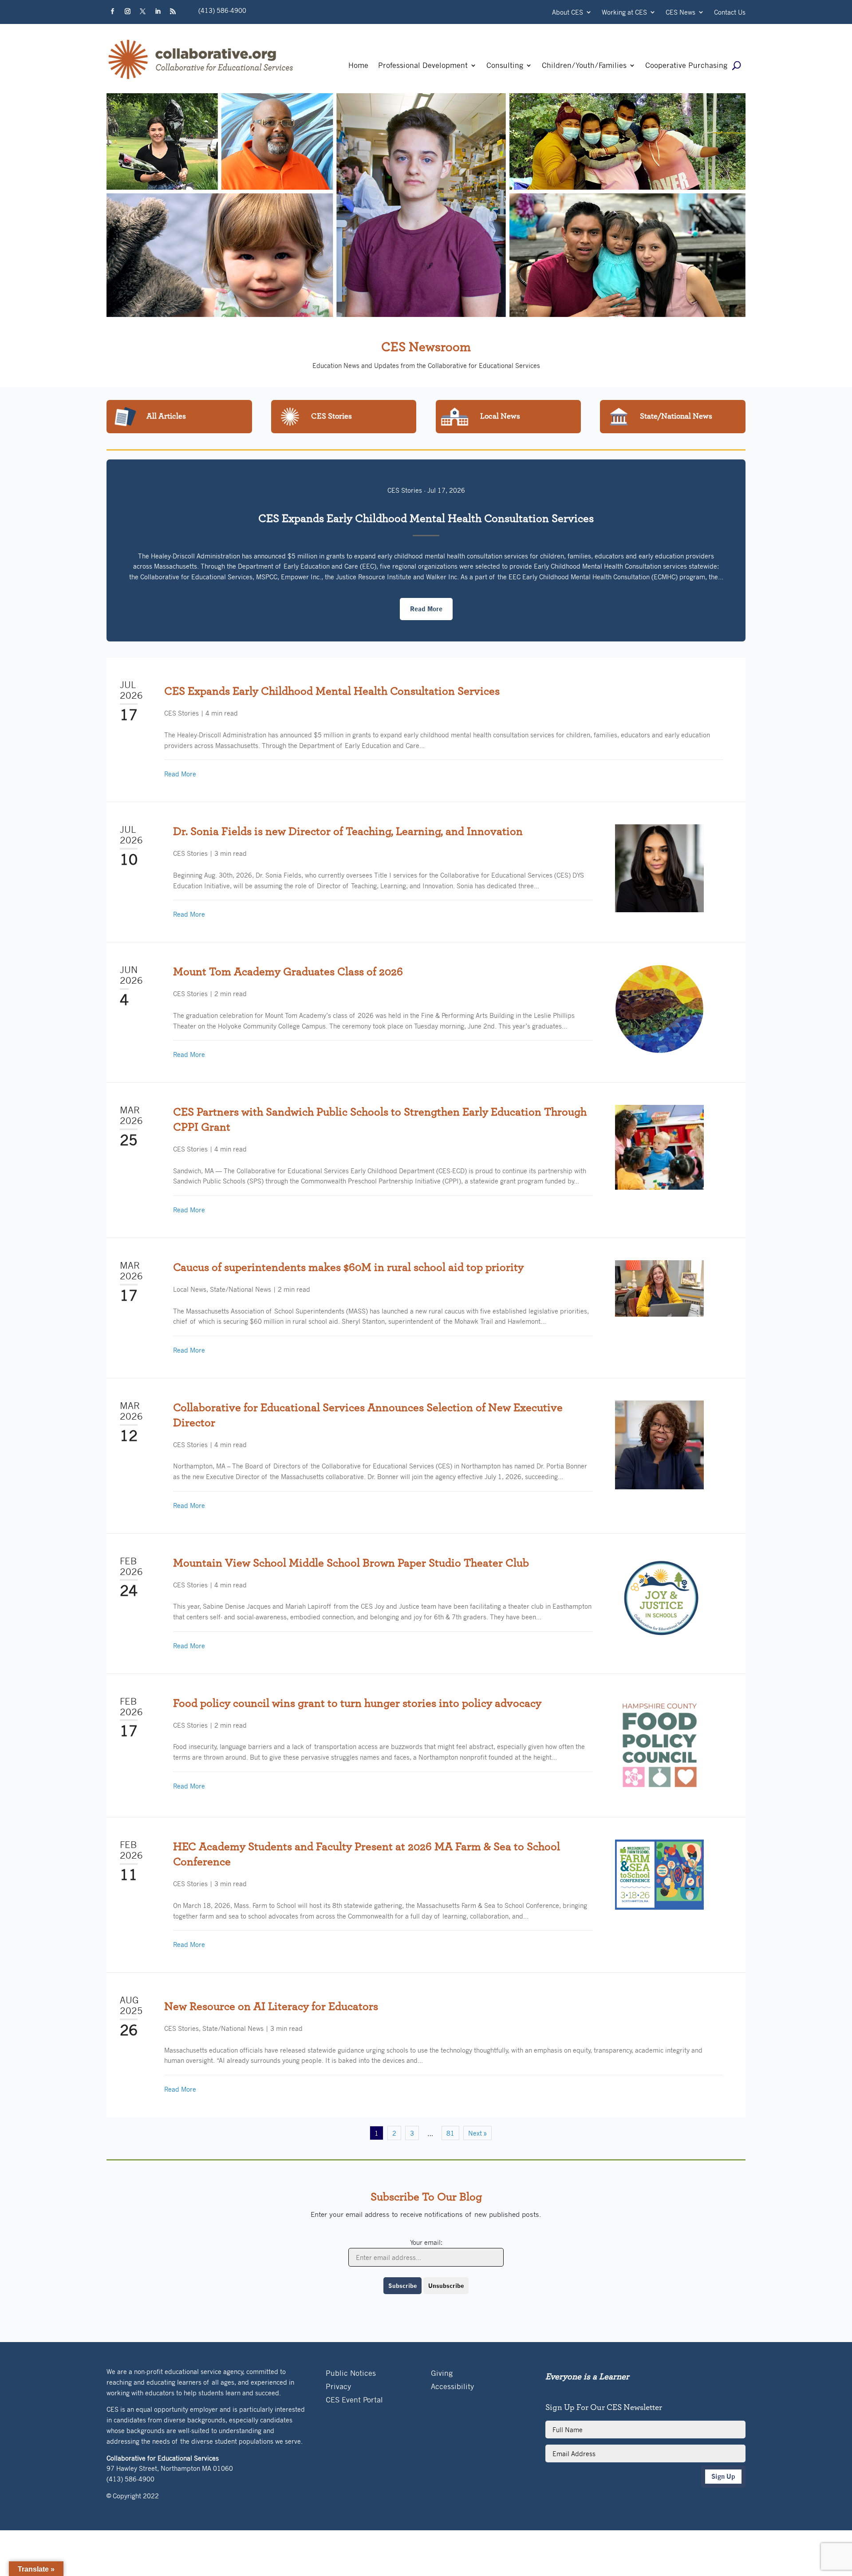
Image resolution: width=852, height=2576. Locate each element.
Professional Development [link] (423, 66)
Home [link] (358, 66)
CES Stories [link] (405, 490)
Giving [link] (442, 2374)
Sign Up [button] (723, 2476)
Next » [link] (477, 2133)
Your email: (426, 2242)
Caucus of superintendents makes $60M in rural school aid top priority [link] (348, 1267)
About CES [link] (568, 13)
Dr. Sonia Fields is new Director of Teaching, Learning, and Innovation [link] (348, 831)
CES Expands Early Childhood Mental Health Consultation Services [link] (426, 518)
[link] (201, 79)
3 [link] (412, 2133)
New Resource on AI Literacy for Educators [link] (271, 2006)
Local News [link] (190, 1289)
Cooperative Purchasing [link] (686, 66)
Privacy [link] (338, 2387)
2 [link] (394, 2133)
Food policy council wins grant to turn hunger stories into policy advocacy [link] (357, 1703)
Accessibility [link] (452, 2387)
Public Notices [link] (351, 2374)
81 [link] (450, 2133)
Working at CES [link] (624, 13)
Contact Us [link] (730, 13)
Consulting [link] (505, 66)
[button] (112, 12)
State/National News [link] (241, 1289)
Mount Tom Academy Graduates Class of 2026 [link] (288, 972)
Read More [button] (426, 609)
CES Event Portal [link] (354, 2400)
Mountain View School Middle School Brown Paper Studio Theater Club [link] (351, 1563)
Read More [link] (180, 774)
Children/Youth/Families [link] (584, 66)
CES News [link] (680, 13)
